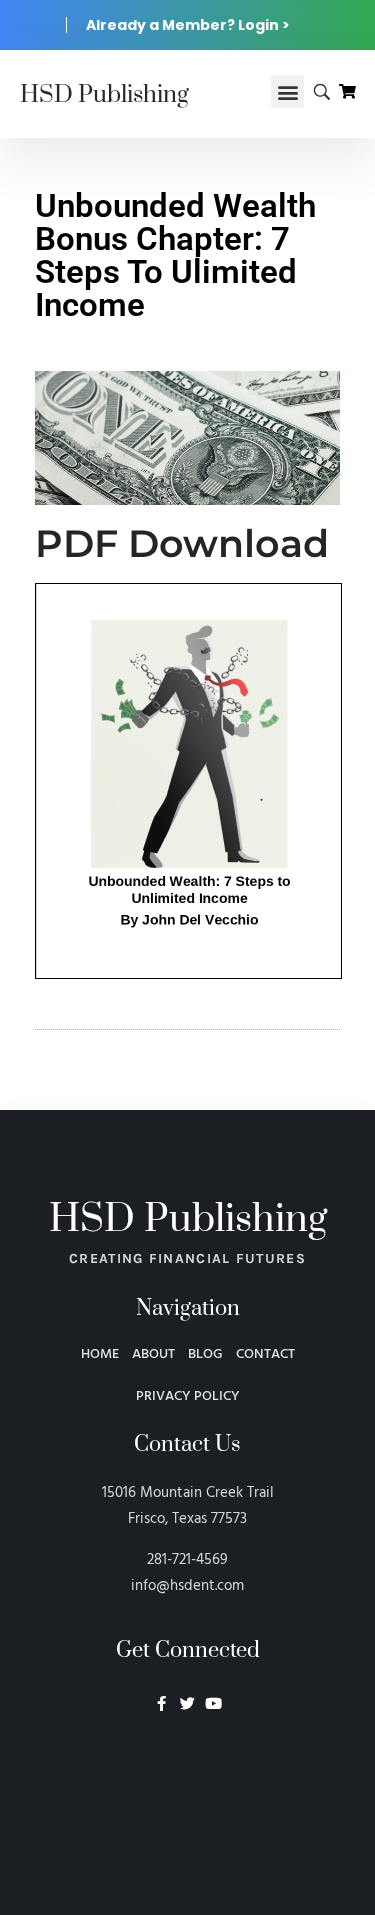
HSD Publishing (104, 95)
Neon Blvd (188, 1758)
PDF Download (182, 543)
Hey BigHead (188, 1810)
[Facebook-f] (161, 1703)
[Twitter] (187, 1703)
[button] (287, 91)
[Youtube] (213, 1703)
